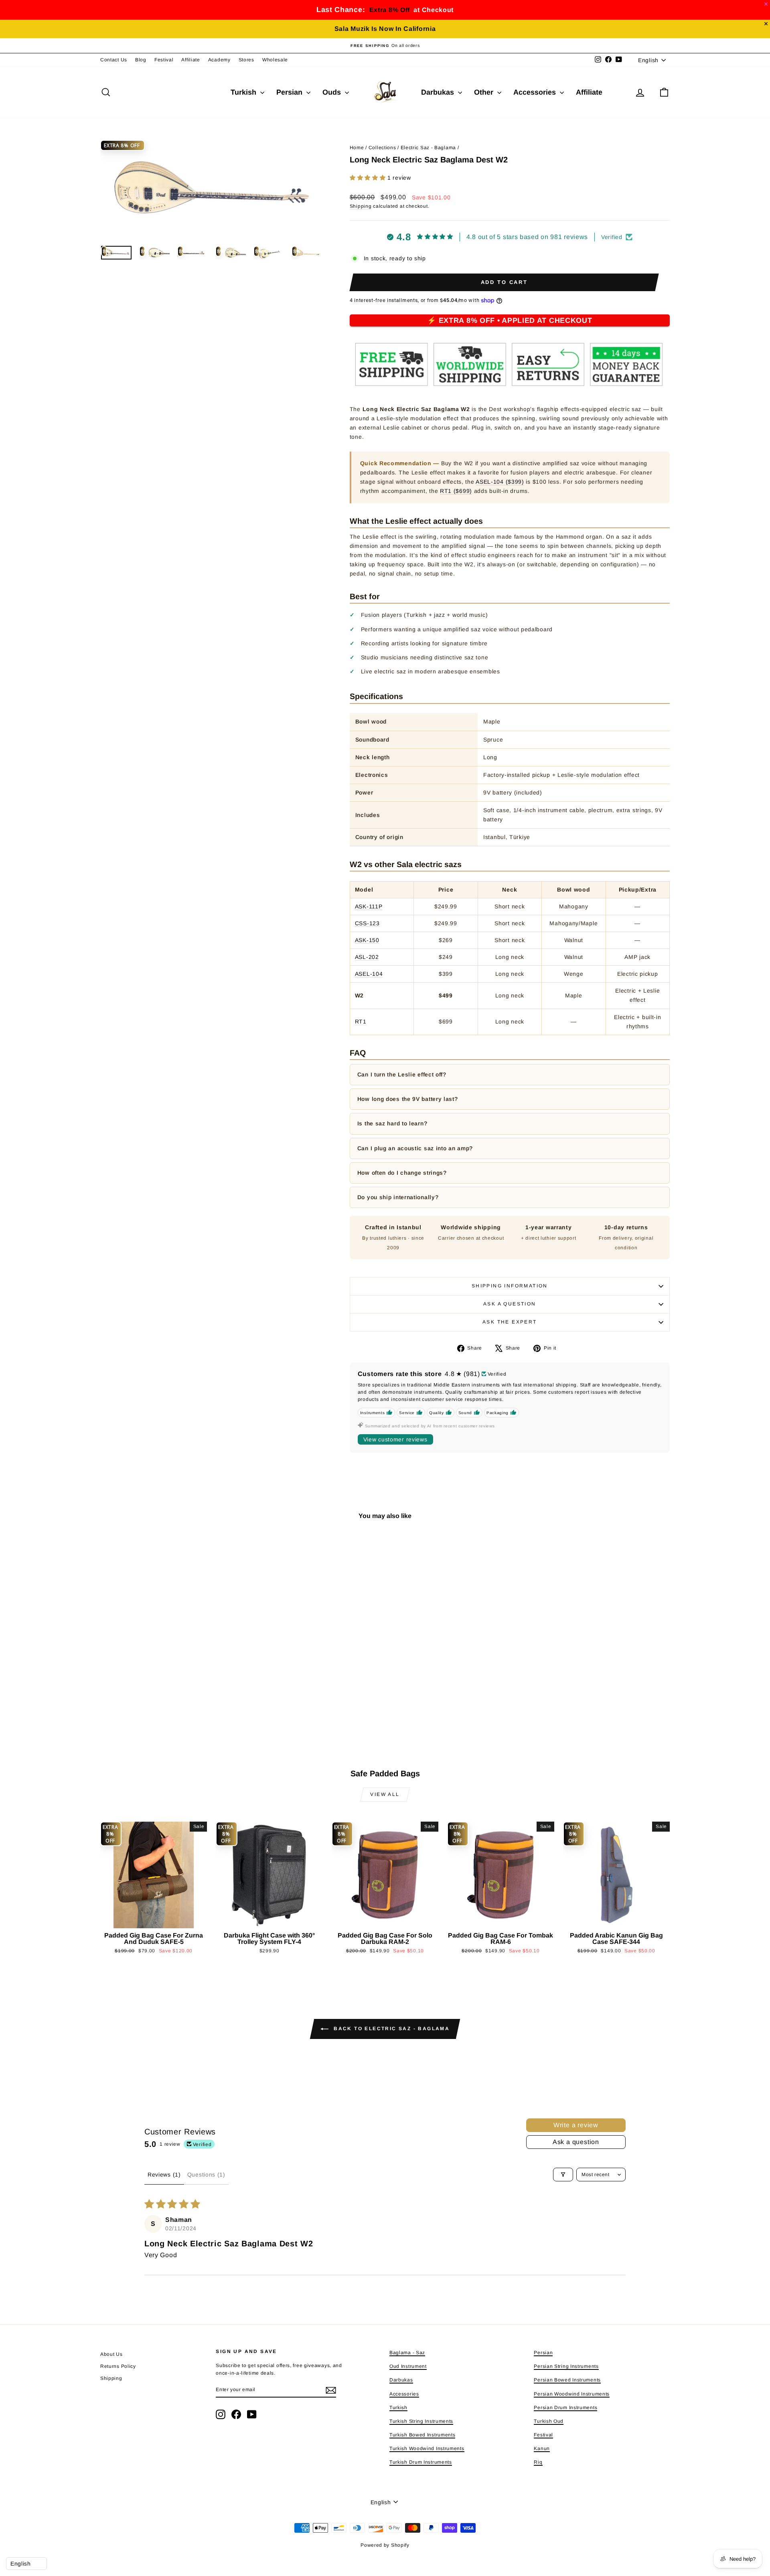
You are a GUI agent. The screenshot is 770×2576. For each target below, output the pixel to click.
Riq (538, 2462)
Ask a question (510, 1304)
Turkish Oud (549, 2421)
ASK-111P (369, 906)
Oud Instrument (408, 2366)
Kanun (542, 2448)
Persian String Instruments (566, 2366)
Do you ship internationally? (398, 1197)
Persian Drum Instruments (565, 2408)
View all (385, 1794)
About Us (111, 2354)
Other (485, 92)
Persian (290, 92)
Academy (219, 60)
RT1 (361, 1021)
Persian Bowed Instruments (567, 2380)
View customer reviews (395, 1439)
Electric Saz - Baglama (428, 148)
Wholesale (275, 60)
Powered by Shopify (385, 2545)
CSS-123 (367, 923)
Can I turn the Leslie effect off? (402, 1074)
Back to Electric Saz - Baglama (391, 2029)
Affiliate (190, 60)
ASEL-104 (369, 974)
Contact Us (114, 60)
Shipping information (510, 1286)
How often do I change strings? (402, 1173)
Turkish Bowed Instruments (422, 2435)
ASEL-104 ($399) (500, 482)
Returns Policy (118, 2366)
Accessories (536, 92)
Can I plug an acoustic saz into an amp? (415, 1148)
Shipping (361, 206)
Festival (164, 60)
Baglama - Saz (407, 2353)
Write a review (576, 2125)
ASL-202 (367, 957)
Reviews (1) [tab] (164, 2175)
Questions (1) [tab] (206, 2175)
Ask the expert (510, 1322)
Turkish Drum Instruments (421, 2462)
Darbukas (439, 92)
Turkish (244, 92)
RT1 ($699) (456, 491)
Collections (382, 148)
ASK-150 (367, 940)
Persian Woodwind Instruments (572, 2394)
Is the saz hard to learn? (392, 1123)
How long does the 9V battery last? (408, 1099)
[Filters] (563, 2175)
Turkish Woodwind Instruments (427, 2448)
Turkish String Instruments (421, 2421)
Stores (246, 60)
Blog (141, 60)
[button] (369, 178)
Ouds (333, 92)
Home (357, 148)
